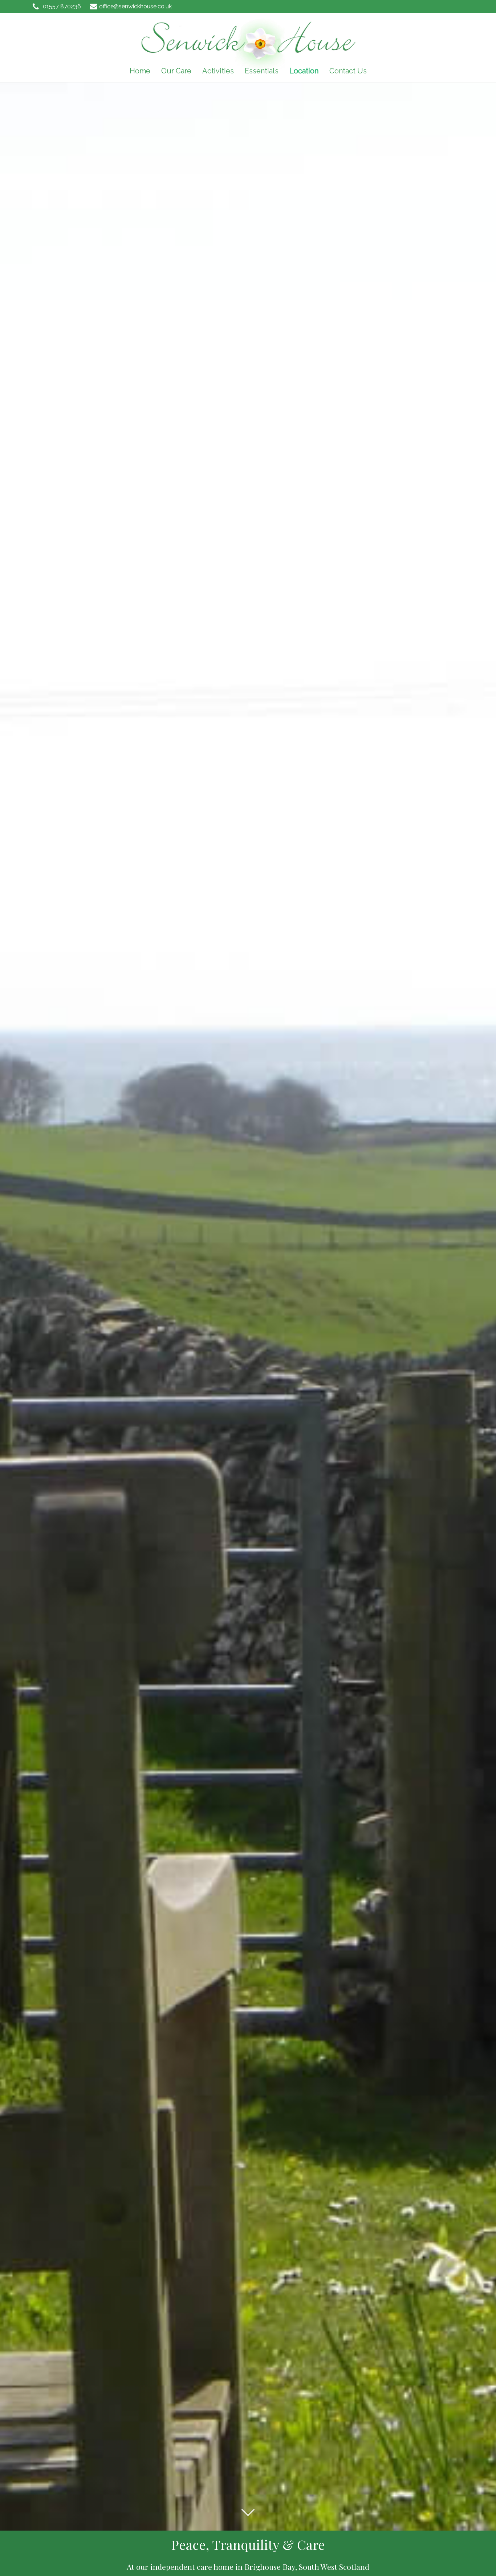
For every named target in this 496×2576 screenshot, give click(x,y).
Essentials (262, 71)
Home (140, 71)
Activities (218, 71)
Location (304, 71)
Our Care (176, 71)
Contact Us (348, 71)
